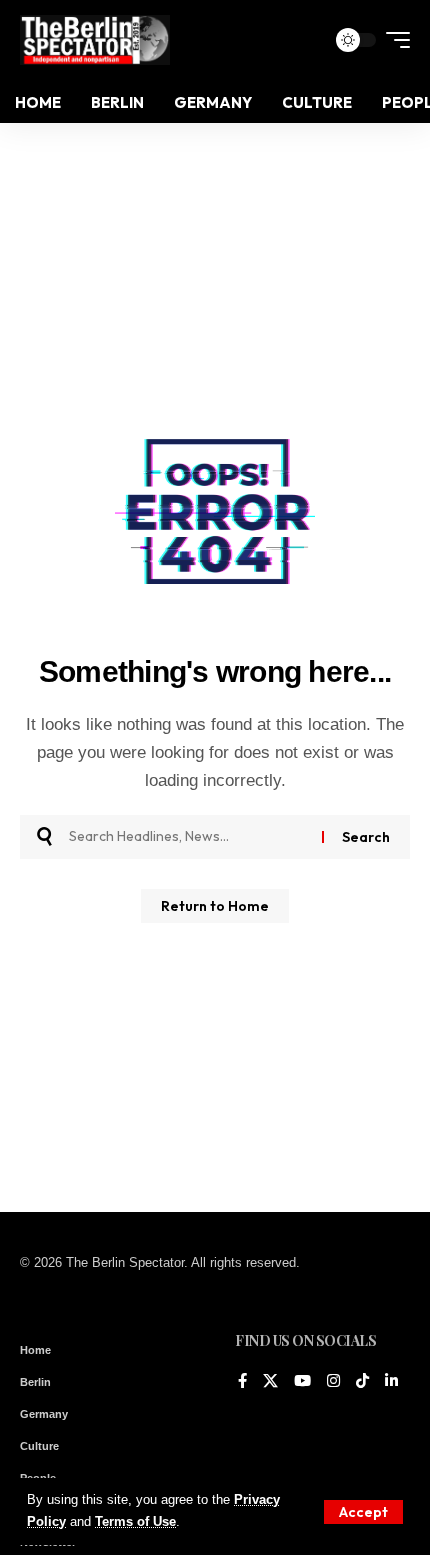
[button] (363, 1512)
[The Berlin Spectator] (95, 40)
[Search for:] (188, 837)
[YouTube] (302, 1382)
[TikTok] (362, 1382)
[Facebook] (242, 1382)
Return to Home (215, 906)
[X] (270, 1382)
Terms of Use (135, 1522)
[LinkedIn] (391, 1382)
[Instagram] (333, 1382)
